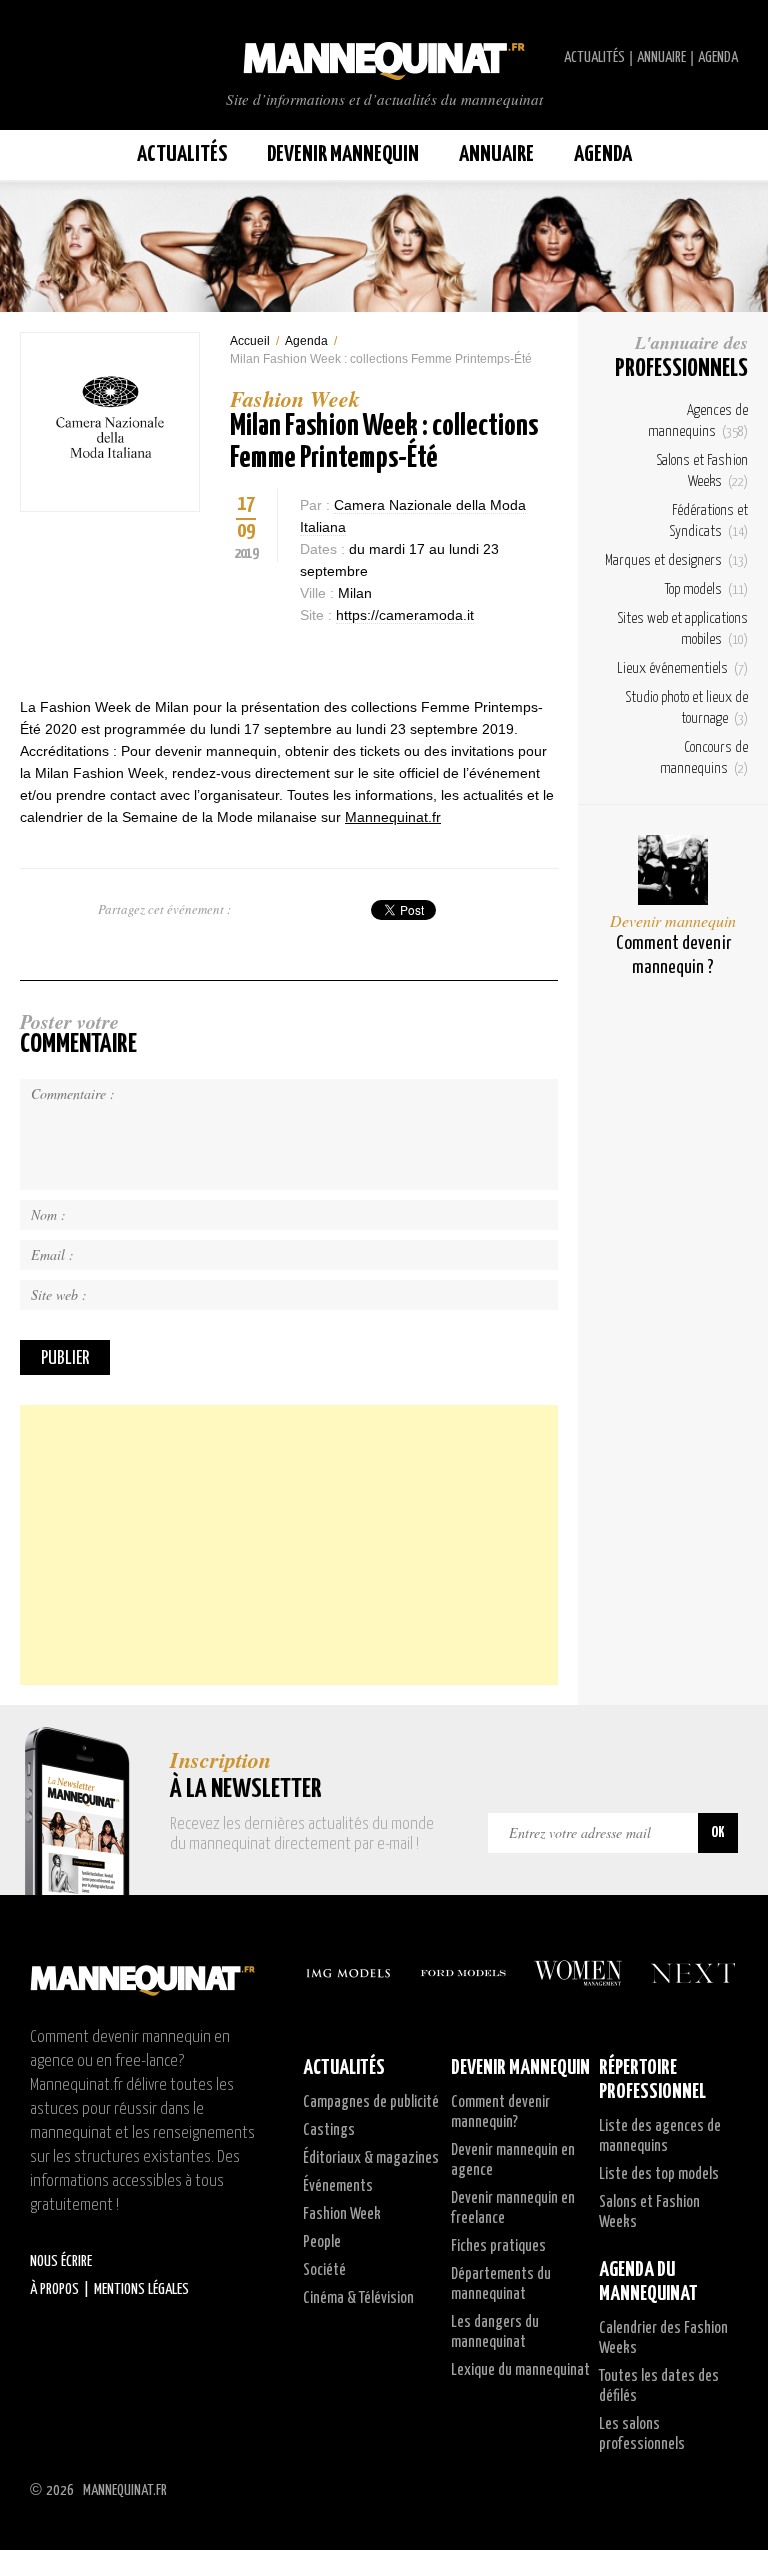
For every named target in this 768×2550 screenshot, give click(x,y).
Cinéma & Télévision (358, 2298)
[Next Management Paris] (693, 1973)
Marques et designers (676, 560)
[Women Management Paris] (578, 1973)
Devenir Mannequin (343, 154)
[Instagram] (310, 656)
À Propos (54, 2289)
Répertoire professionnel (652, 2080)
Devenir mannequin (673, 920)
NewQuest (730, 2490)
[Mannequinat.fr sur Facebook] (60, 58)
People (322, 2242)
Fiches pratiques (498, 2246)
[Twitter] (275, 656)
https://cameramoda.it (405, 615)
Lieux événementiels (682, 668)
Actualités (594, 57)
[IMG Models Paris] (348, 1973)
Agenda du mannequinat (648, 2282)
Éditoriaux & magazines (371, 2158)
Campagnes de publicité (371, 2102)
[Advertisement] (289, 1545)
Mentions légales (141, 2289)
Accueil (250, 341)
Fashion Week (342, 2214)
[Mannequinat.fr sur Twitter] (40, 58)
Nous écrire (61, 2261)
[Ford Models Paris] (463, 1973)
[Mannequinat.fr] (384, 55)
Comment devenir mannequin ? (673, 955)
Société (324, 2270)
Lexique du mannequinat (520, 2370)
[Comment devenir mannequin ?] (673, 870)
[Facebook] (240, 656)
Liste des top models (659, 2174)
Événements (338, 2186)
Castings (329, 2130)
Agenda (718, 57)
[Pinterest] (345, 656)
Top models (706, 589)
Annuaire (661, 57)
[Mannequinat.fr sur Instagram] (80, 58)
